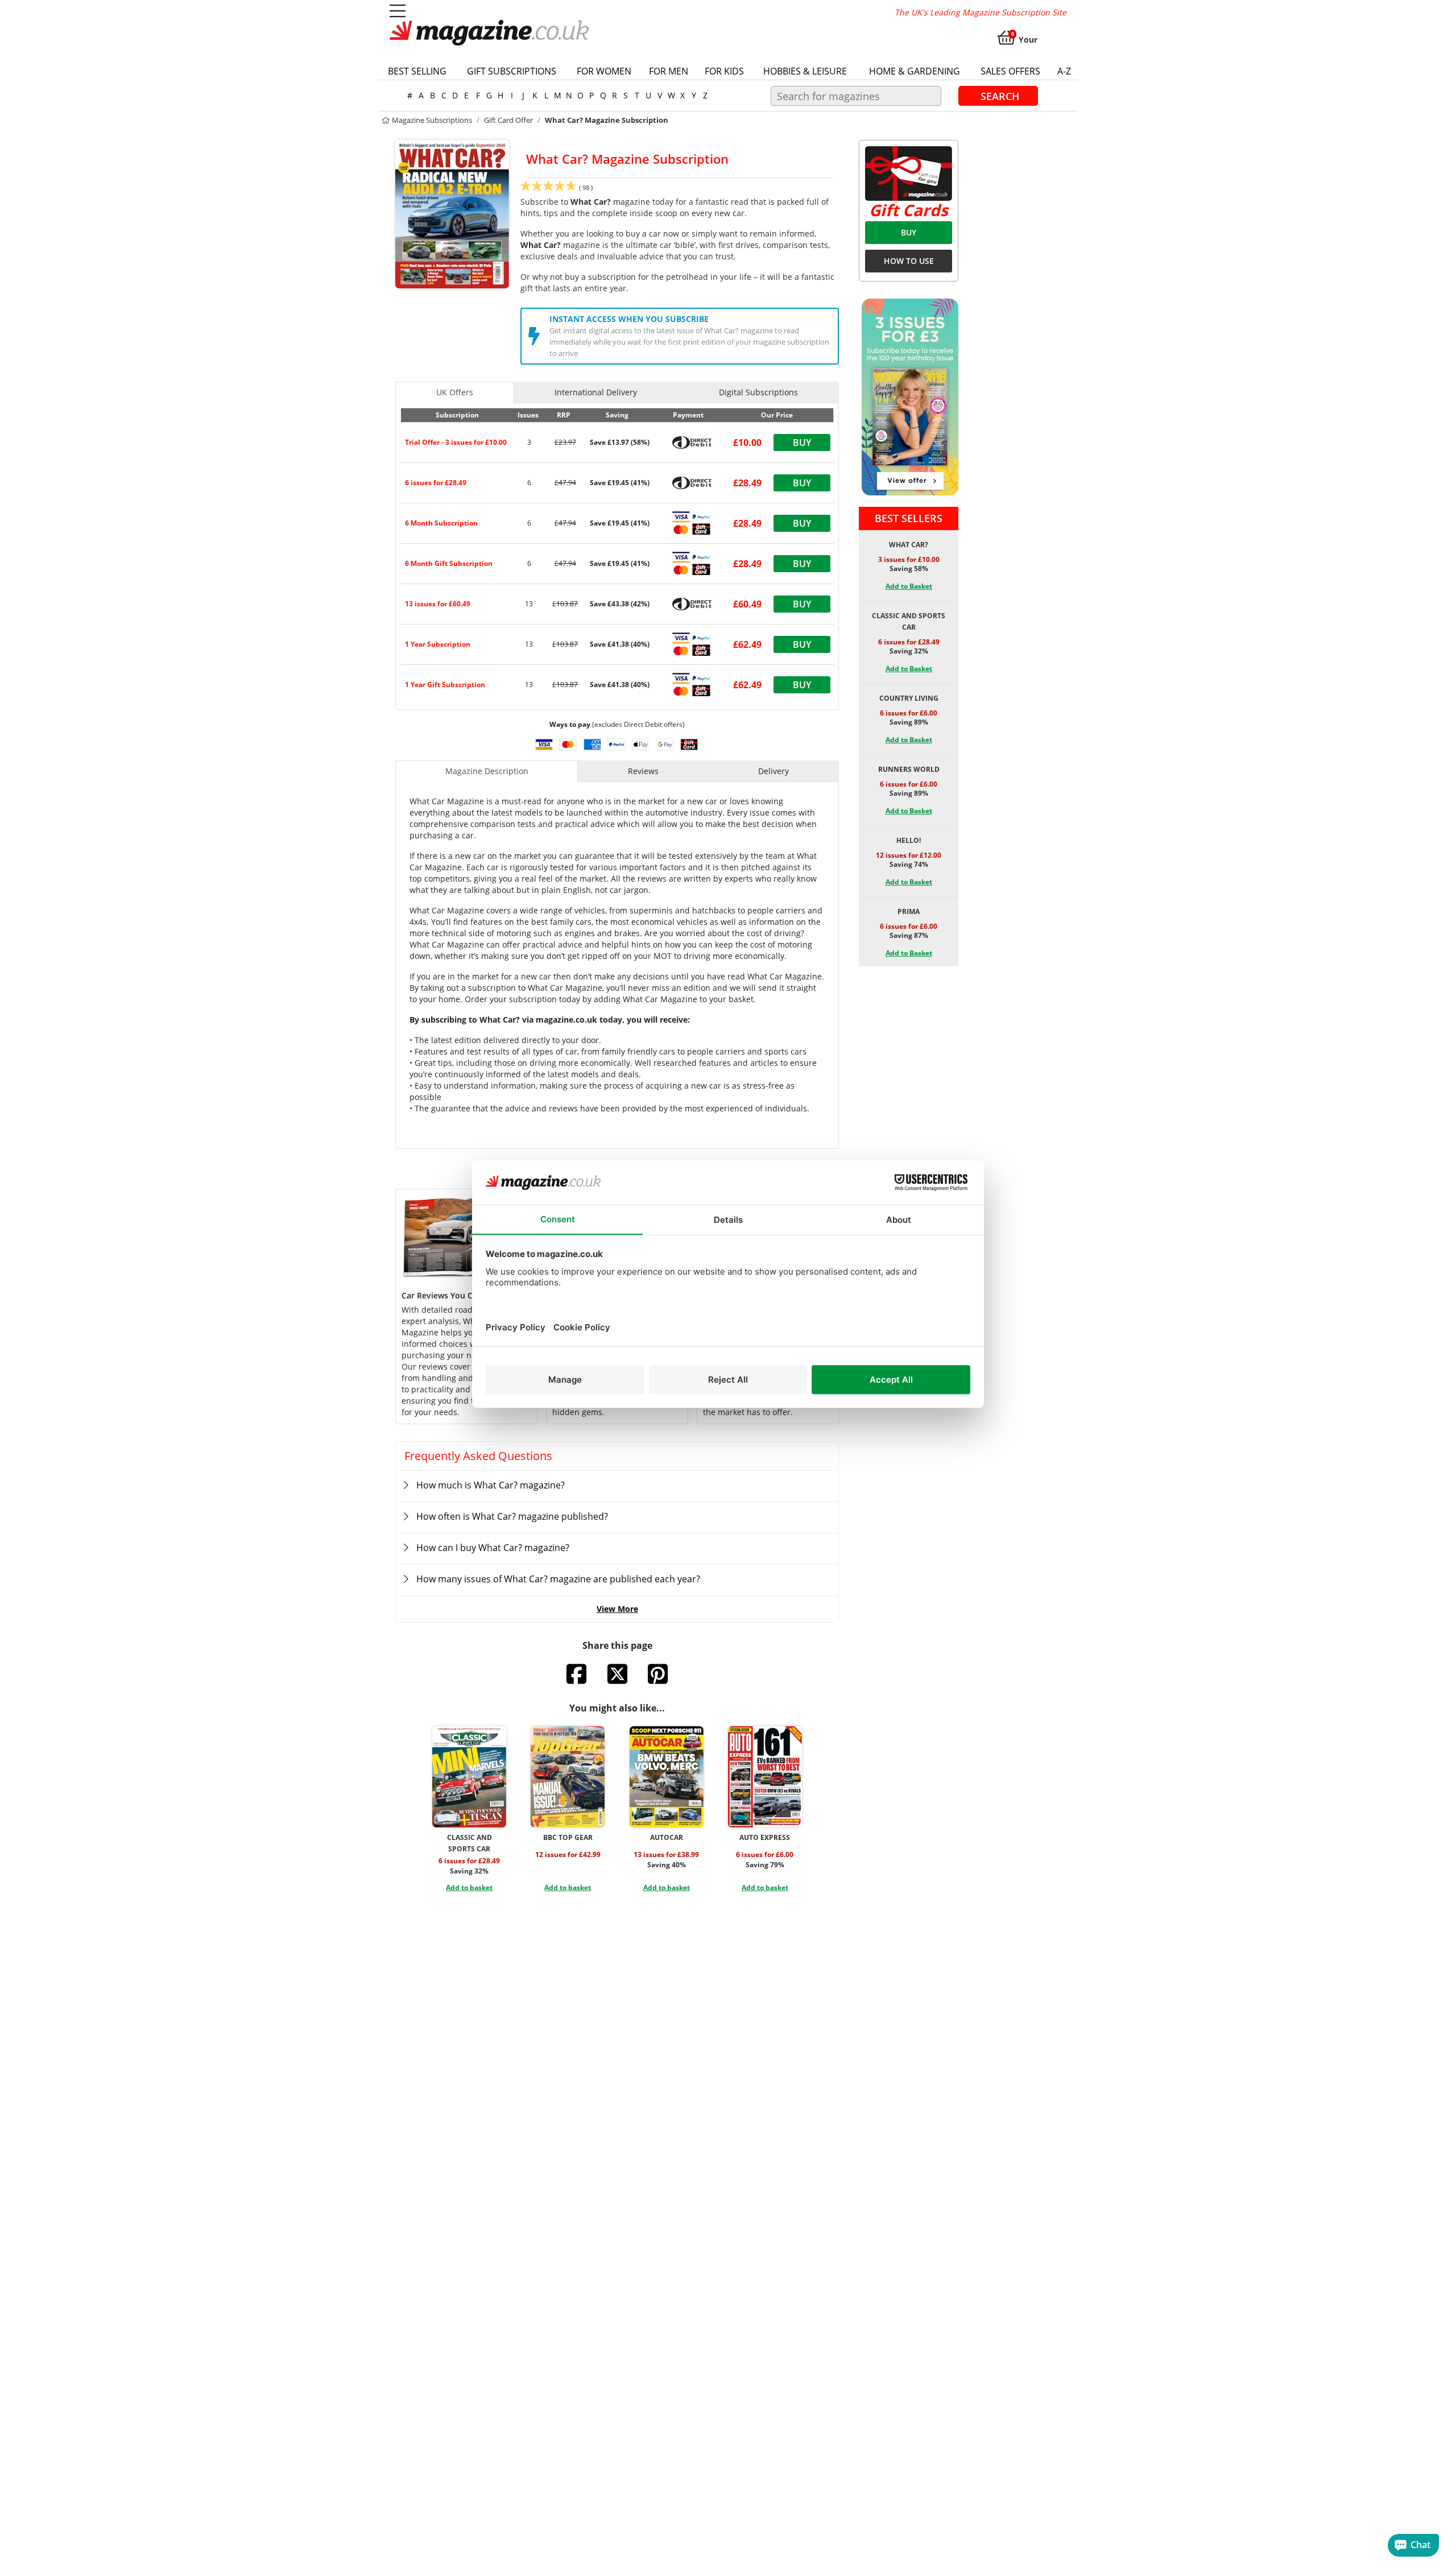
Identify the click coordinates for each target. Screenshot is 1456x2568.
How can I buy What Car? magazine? (493, 1548)
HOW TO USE (909, 261)
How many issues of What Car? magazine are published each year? (558, 1579)
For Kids (724, 71)
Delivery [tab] (773, 771)
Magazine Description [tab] (487, 771)
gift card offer (508, 120)
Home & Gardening (915, 71)
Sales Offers (1010, 71)
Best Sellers (909, 518)
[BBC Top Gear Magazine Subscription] (568, 1777)
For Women (604, 71)
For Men (669, 71)
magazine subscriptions (431, 120)
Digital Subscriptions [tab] (758, 392)
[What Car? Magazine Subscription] (452, 213)
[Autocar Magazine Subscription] (667, 1777)
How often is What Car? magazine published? (512, 1516)
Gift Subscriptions (512, 71)
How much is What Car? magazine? (491, 1485)
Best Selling (417, 71)
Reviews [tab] (643, 771)
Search (1000, 96)
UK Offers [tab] (455, 392)
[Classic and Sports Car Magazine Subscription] (469, 1777)
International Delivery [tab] (596, 392)
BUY (909, 232)
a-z (1064, 71)
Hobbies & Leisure (805, 71)
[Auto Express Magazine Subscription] (765, 1777)
